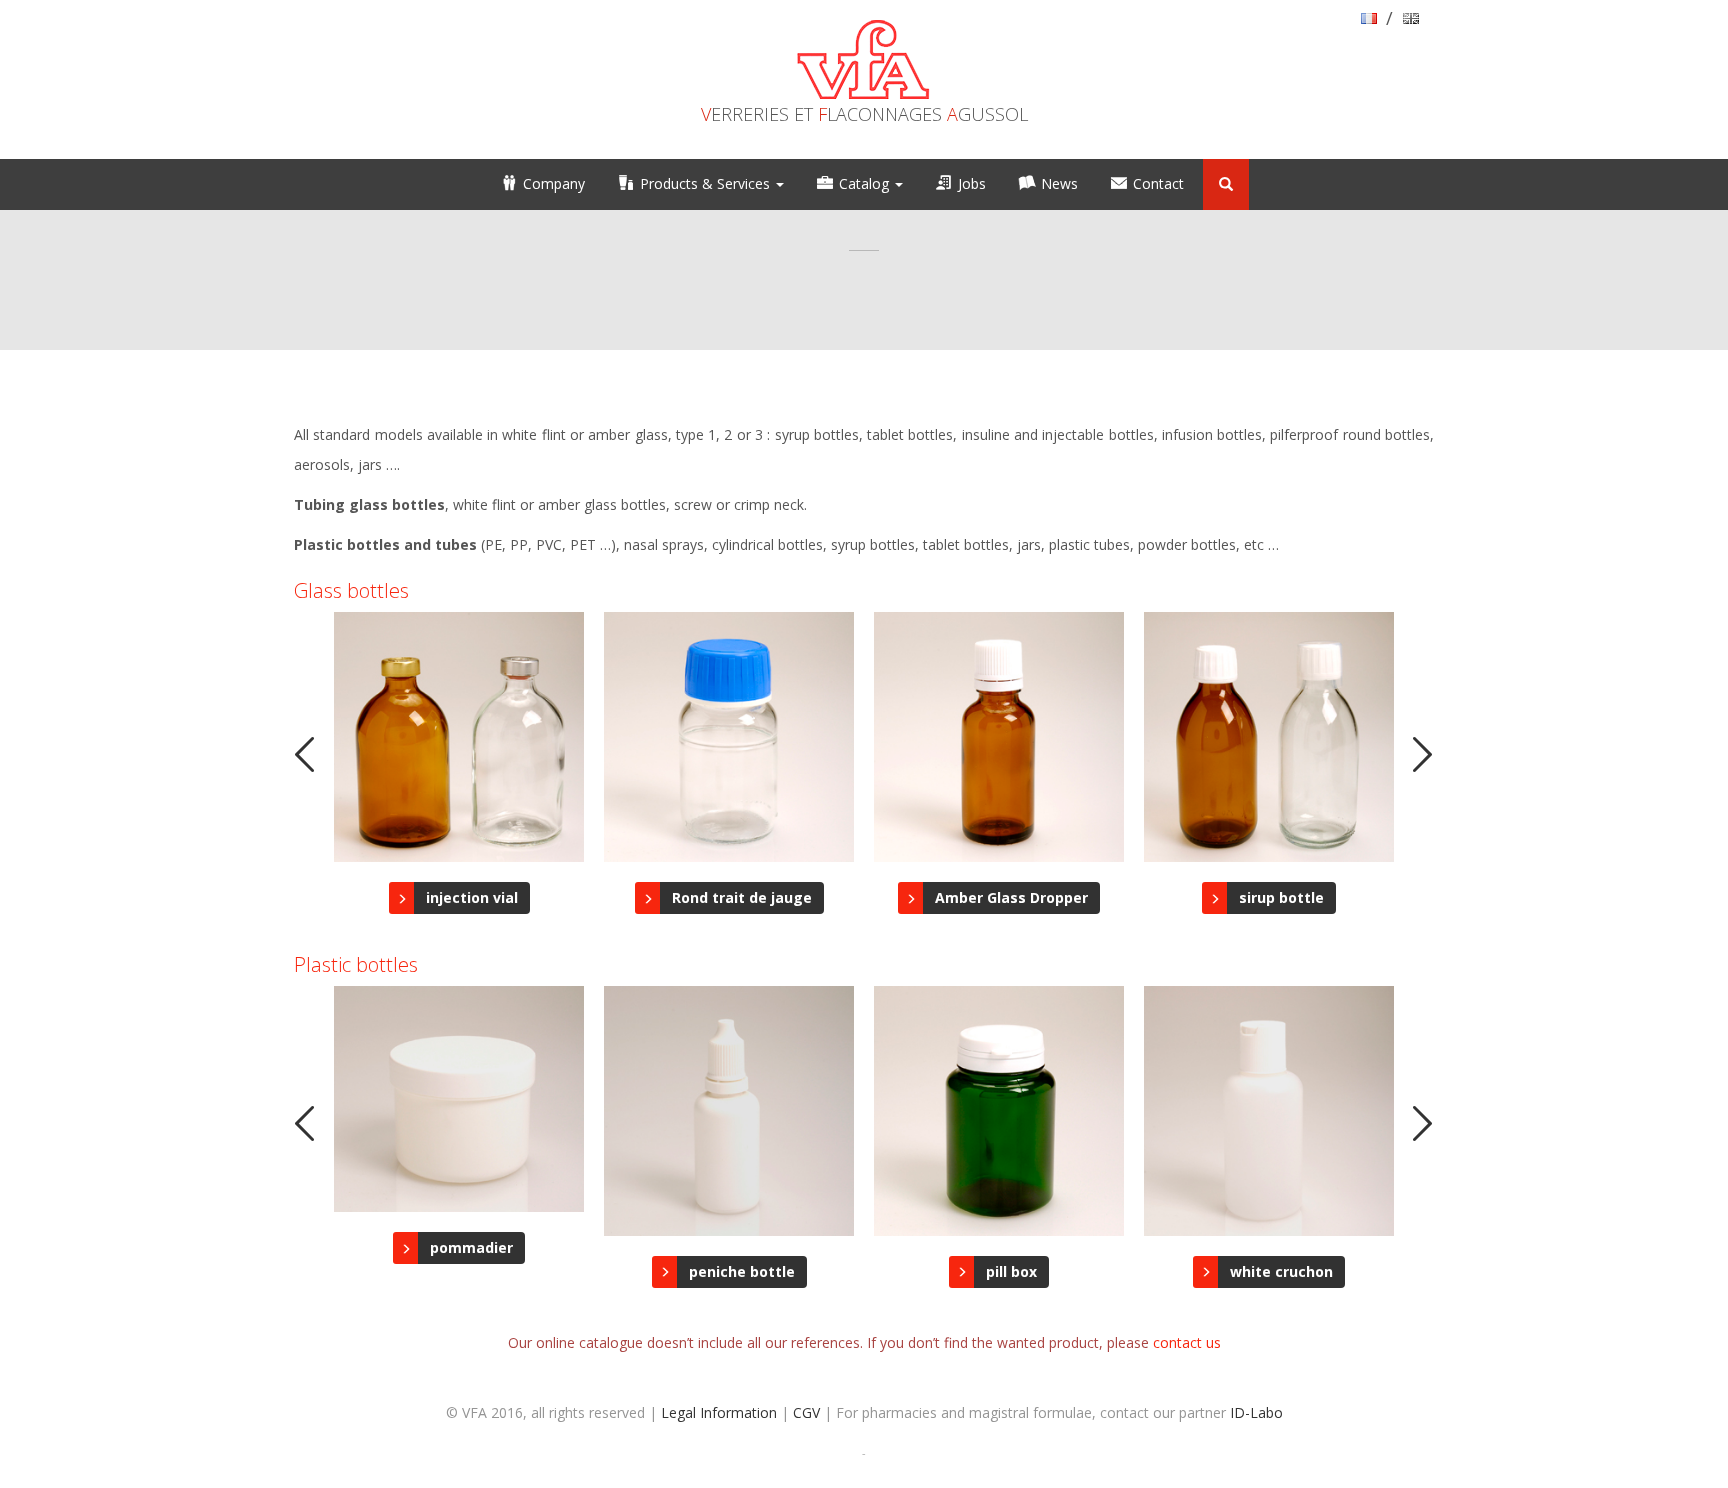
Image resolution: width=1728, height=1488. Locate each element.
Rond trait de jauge (742, 897)
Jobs (972, 183)
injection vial (472, 897)
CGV (806, 1412)
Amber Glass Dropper (1011, 897)
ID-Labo (1256, 1412)
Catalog (866, 183)
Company (554, 183)
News (1059, 183)
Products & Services (707, 183)
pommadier (471, 1247)
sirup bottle (1281, 897)
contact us (1187, 1342)
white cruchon (1281, 1271)
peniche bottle (742, 1271)
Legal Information (719, 1412)
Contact (1158, 183)
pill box (1011, 1271)
